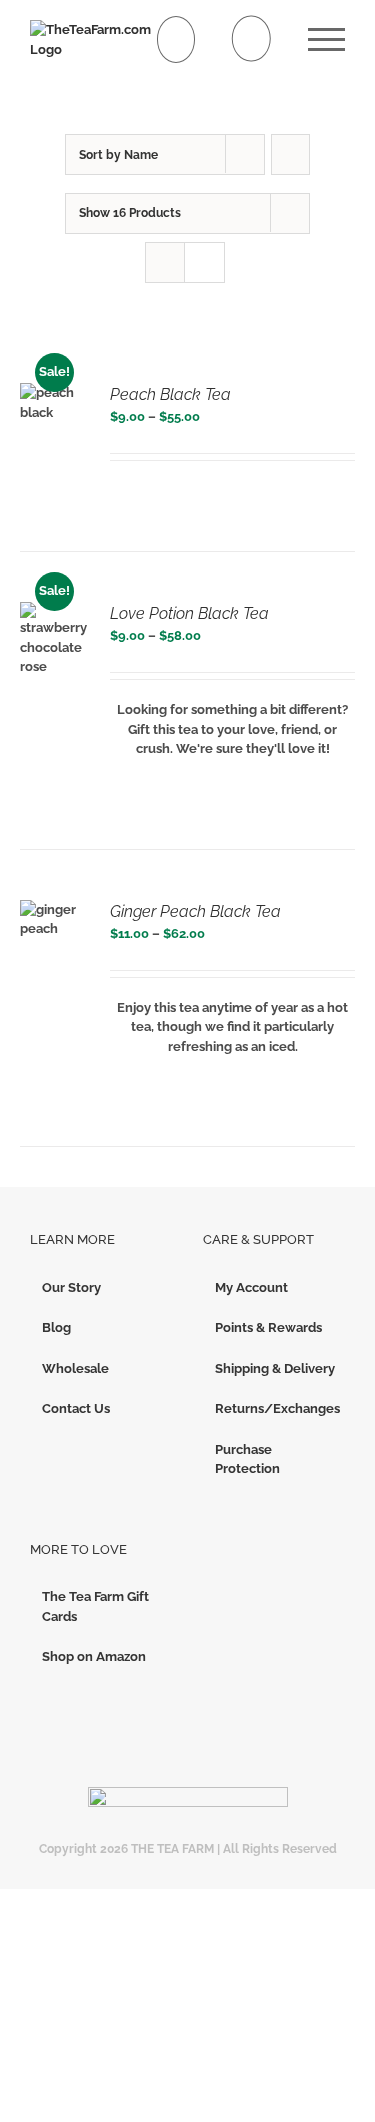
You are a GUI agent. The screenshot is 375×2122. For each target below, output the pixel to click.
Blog (56, 1327)
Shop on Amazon (94, 1656)
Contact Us (76, 1408)
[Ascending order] (290, 154)
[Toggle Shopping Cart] (176, 39)
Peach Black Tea (170, 394)
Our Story (71, 1287)
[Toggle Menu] (326, 39)
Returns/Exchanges (275, 1408)
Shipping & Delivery (275, 1368)
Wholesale (75, 1368)
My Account (251, 1287)
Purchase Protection (247, 1459)
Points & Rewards (268, 1327)
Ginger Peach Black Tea (195, 911)
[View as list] (204, 262)
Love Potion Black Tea (189, 613)
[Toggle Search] (251, 38)
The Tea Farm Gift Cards (95, 1606)
